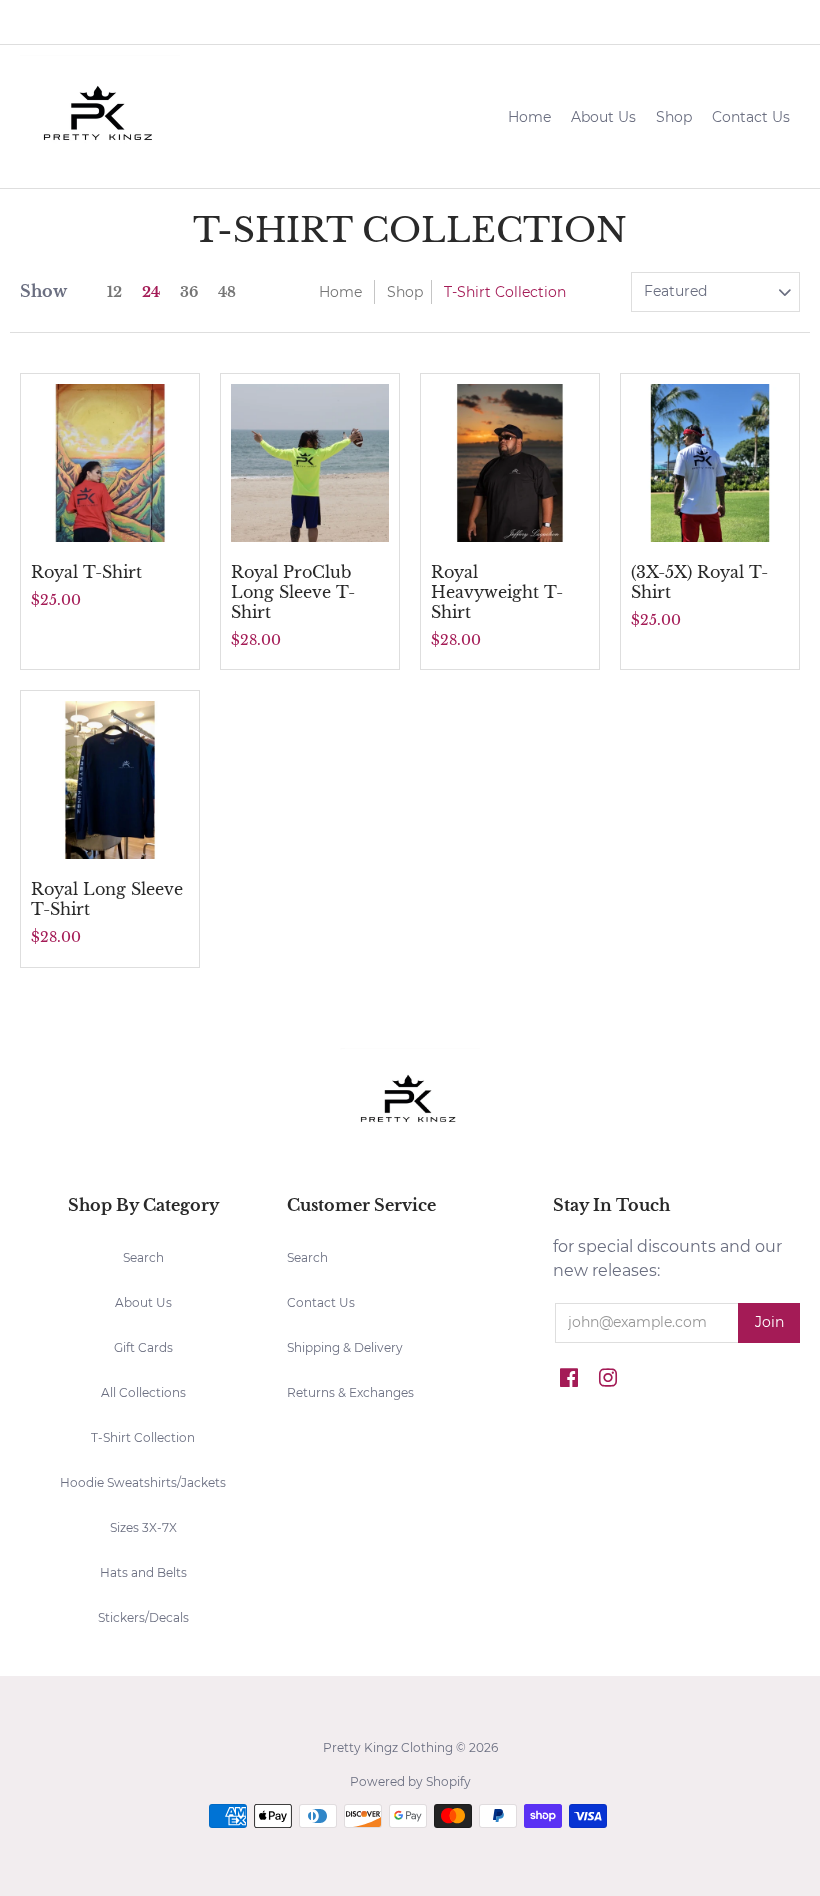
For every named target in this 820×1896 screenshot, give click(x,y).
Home (340, 292)
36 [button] (189, 292)
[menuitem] (612, 22)
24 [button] (151, 292)
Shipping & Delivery (345, 1347)
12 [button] (114, 292)
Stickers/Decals (143, 1617)
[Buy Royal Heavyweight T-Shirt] (510, 463)
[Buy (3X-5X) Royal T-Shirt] (710, 463)
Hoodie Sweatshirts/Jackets (143, 1482)
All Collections (143, 1392)
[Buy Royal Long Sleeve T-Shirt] (110, 780)
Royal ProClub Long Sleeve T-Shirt (293, 592)
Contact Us (321, 1302)
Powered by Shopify (410, 1781)
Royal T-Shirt (86, 572)
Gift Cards (143, 1347)
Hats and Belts (143, 1572)
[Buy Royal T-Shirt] (110, 463)
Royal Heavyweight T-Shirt (497, 592)
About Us (143, 1302)
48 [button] (227, 292)
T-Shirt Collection (143, 1437)
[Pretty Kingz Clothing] (100, 116)
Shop (405, 292)
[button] (778, 22)
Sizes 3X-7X (143, 1527)
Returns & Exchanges (350, 1392)
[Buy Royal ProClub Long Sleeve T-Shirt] (310, 463)
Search (143, 1257)
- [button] (708, 21)
